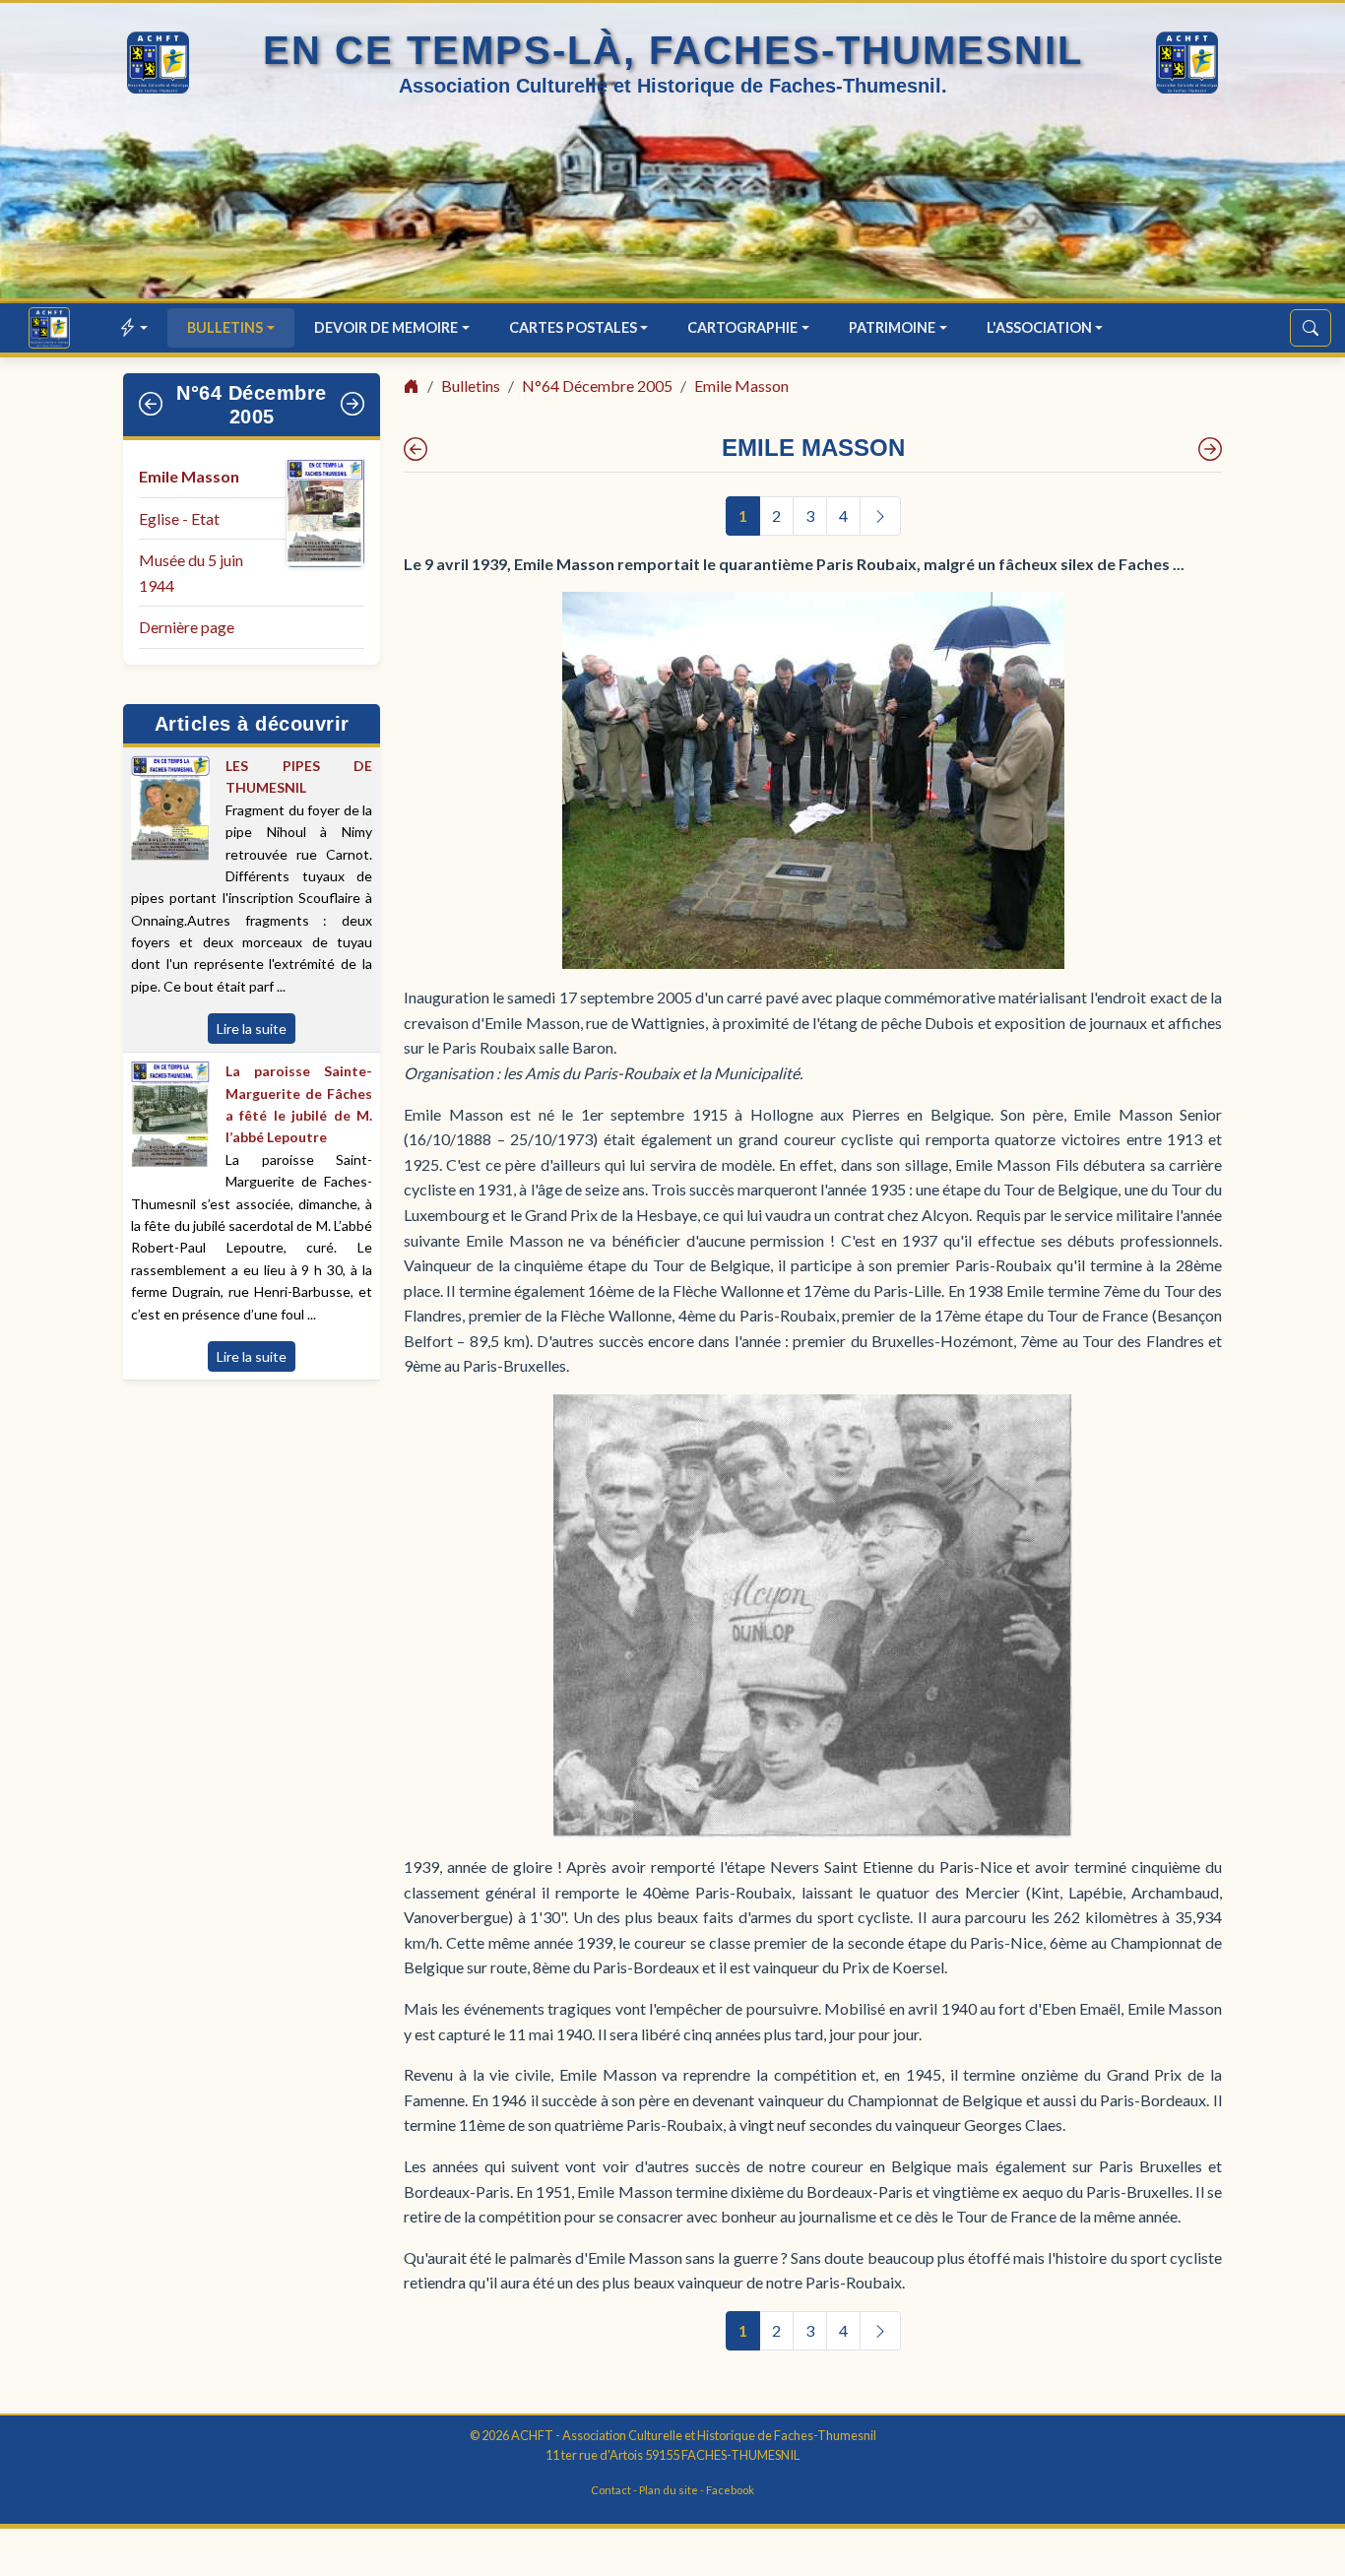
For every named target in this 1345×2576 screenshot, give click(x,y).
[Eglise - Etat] (1210, 449)
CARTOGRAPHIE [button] (742, 327)
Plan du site (669, 2490)
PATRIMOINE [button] (892, 327)
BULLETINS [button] (225, 327)
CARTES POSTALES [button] (573, 327)
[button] (134, 327)
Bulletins (471, 386)
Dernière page (187, 627)
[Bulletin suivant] (353, 405)
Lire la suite (252, 1029)
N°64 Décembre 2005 (597, 386)
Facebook (730, 2490)
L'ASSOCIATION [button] (1039, 327)
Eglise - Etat (179, 518)
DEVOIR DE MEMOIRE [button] (386, 327)
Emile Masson (189, 476)
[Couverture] (416, 449)
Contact (611, 2490)
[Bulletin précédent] (151, 405)
